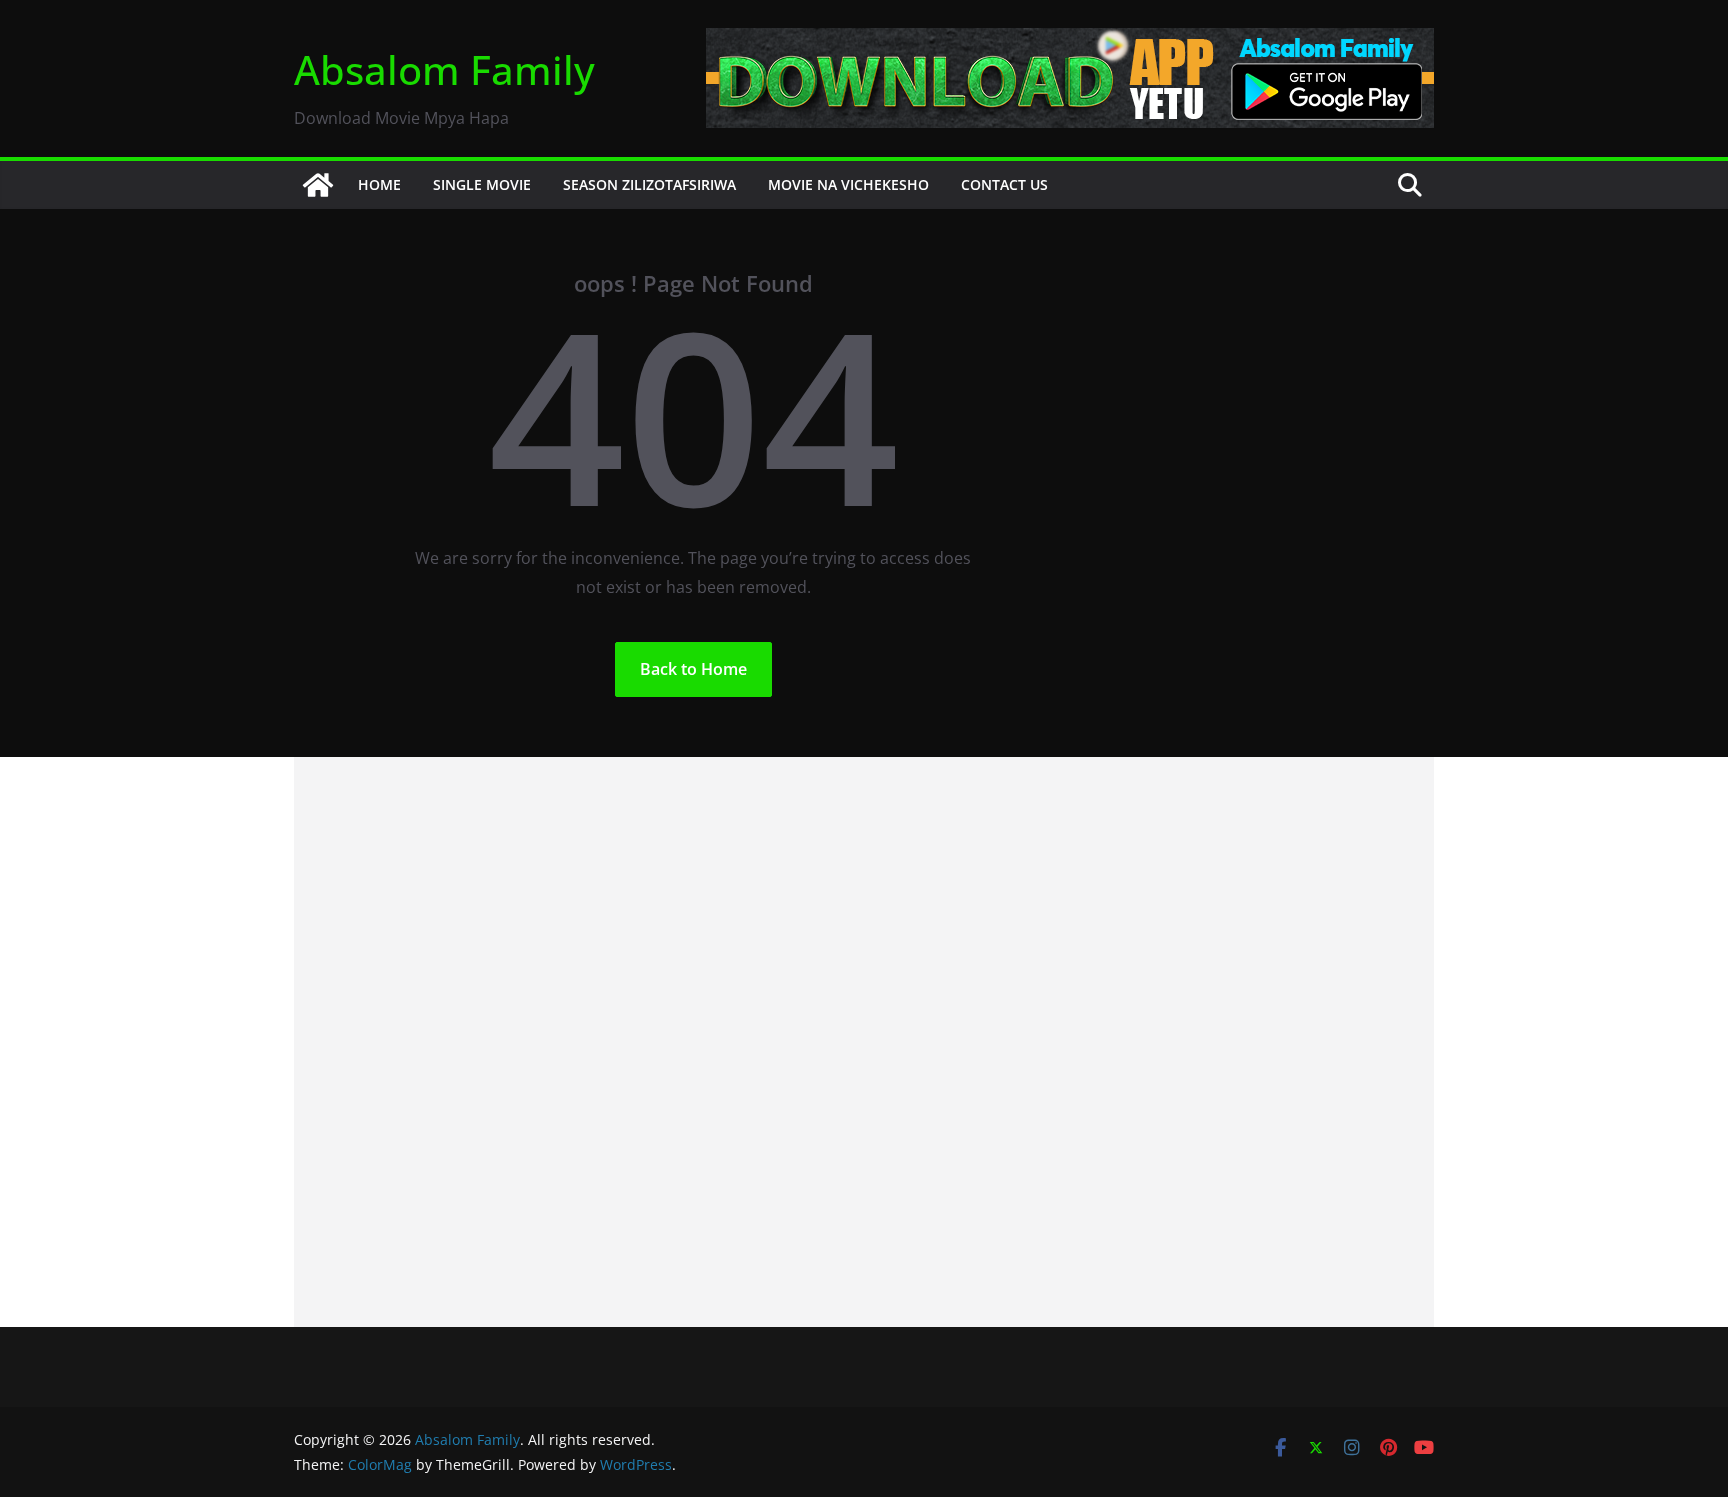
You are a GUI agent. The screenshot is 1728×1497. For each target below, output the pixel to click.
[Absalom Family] (318, 185)
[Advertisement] (864, 1042)
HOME (379, 184)
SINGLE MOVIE (482, 184)
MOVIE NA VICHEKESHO (848, 184)
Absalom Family (444, 69)
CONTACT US (1004, 184)
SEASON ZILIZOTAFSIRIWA (649, 184)
